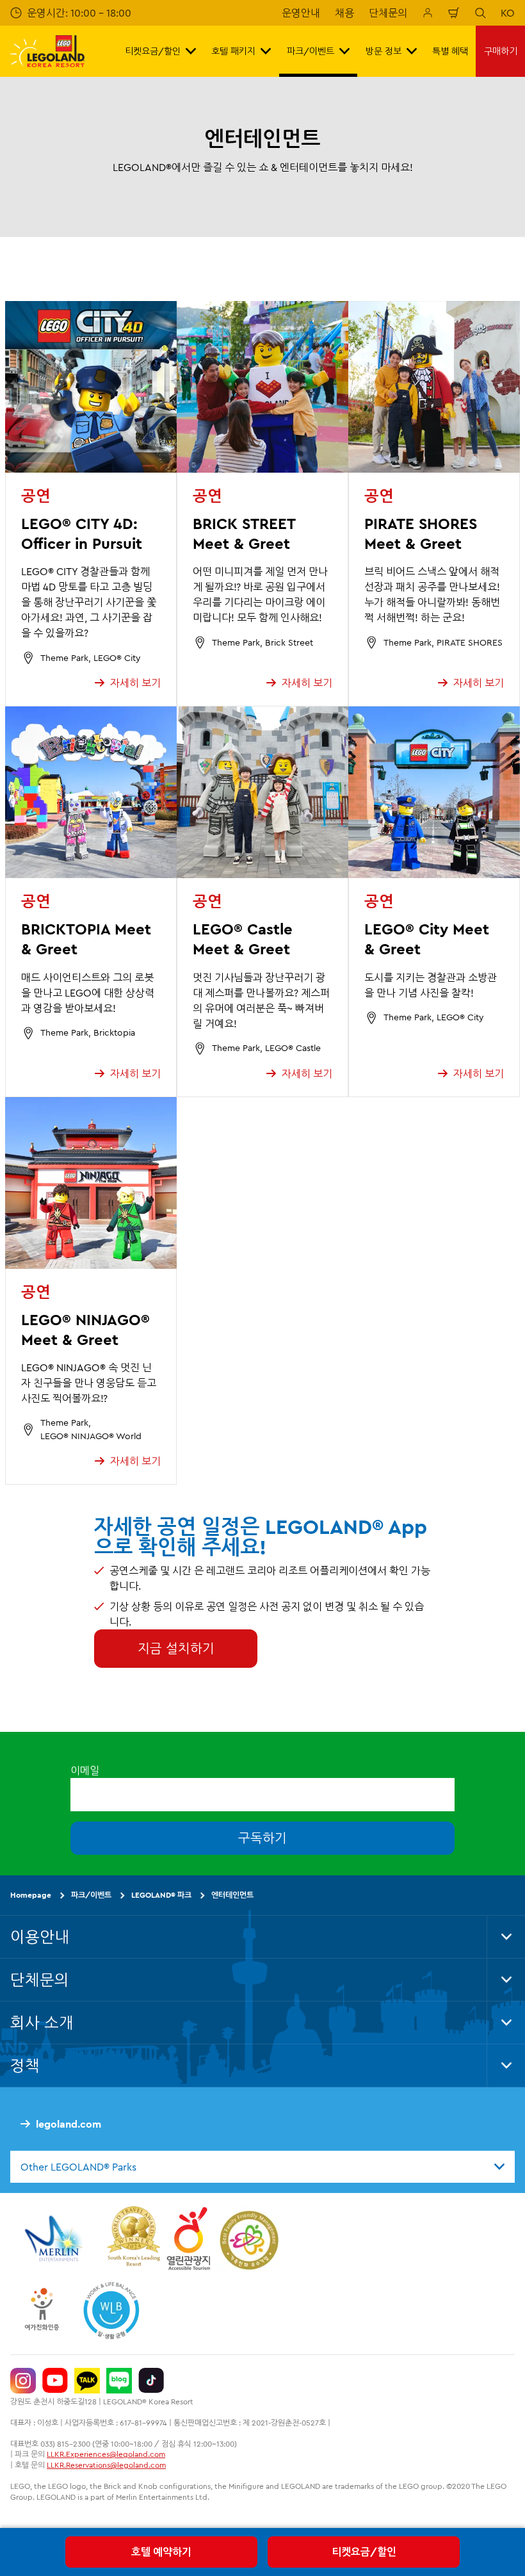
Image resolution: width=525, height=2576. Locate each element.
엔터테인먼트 (232, 1895)
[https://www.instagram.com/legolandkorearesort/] (23, 2381)
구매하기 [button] (501, 51)
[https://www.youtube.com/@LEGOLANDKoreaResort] (55, 2381)
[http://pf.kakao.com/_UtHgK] (87, 2381)
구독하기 (262, 1838)
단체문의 (388, 13)
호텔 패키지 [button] (233, 51)
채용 (344, 13)
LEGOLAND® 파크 (161, 1895)
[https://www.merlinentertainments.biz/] (55, 2238)
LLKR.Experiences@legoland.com (106, 2454)
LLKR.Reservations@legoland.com (106, 2465)
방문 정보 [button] (384, 51)
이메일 (85, 1770)
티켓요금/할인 (364, 2552)
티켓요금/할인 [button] (153, 51)
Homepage (31, 1895)
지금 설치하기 (176, 1648)
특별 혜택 (450, 51)
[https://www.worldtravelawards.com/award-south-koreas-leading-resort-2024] (133, 2238)
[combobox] (262, 2167)
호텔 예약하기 (161, 2552)
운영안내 (301, 13)
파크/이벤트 (91, 1895)
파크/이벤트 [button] (311, 51)
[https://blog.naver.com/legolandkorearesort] (119, 2381)
